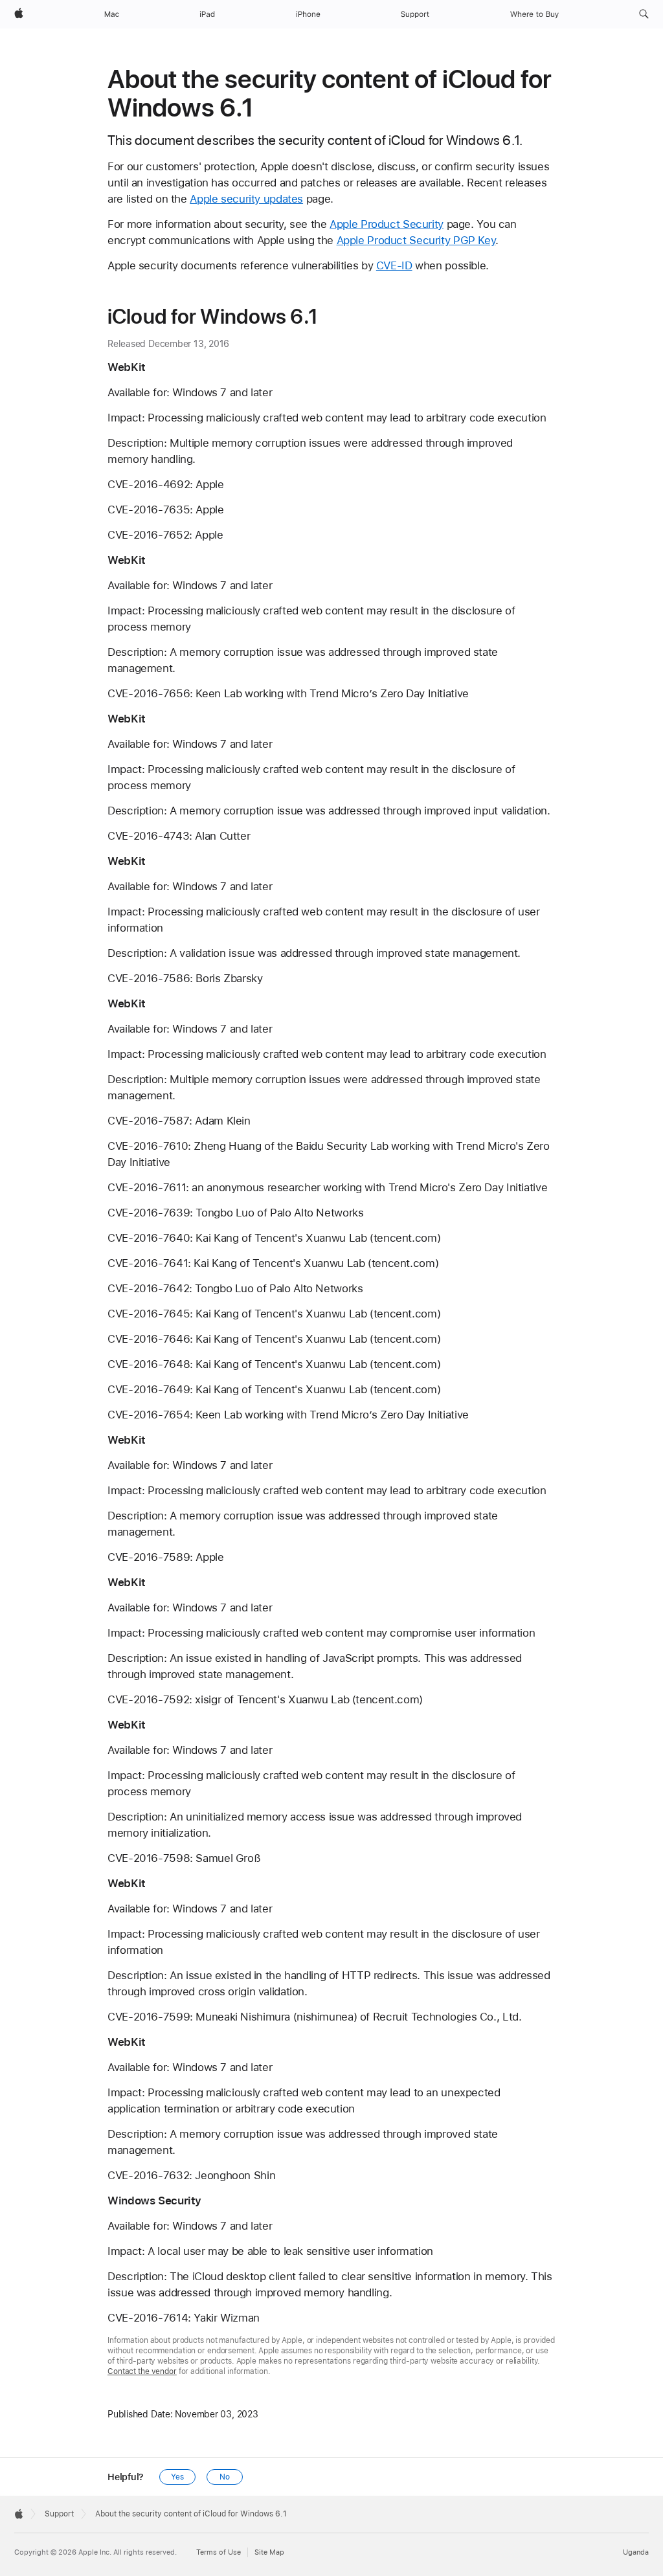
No (225, 2477)
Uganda (636, 2552)
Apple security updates (246, 199)
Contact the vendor (142, 2371)
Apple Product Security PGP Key (416, 240)
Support (59, 2514)
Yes (177, 2477)
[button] (644, 14)
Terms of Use (219, 2552)
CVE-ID (394, 265)
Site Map (269, 2552)
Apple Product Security (387, 224)
